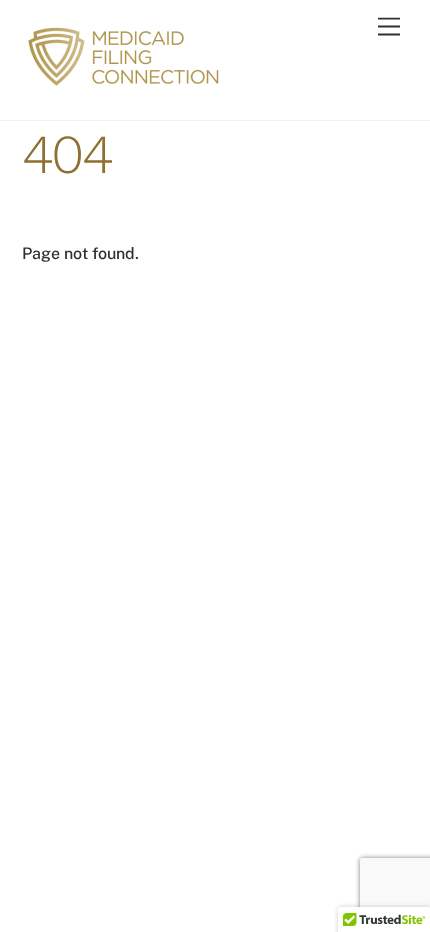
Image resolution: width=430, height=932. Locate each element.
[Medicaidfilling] (127, 84)
